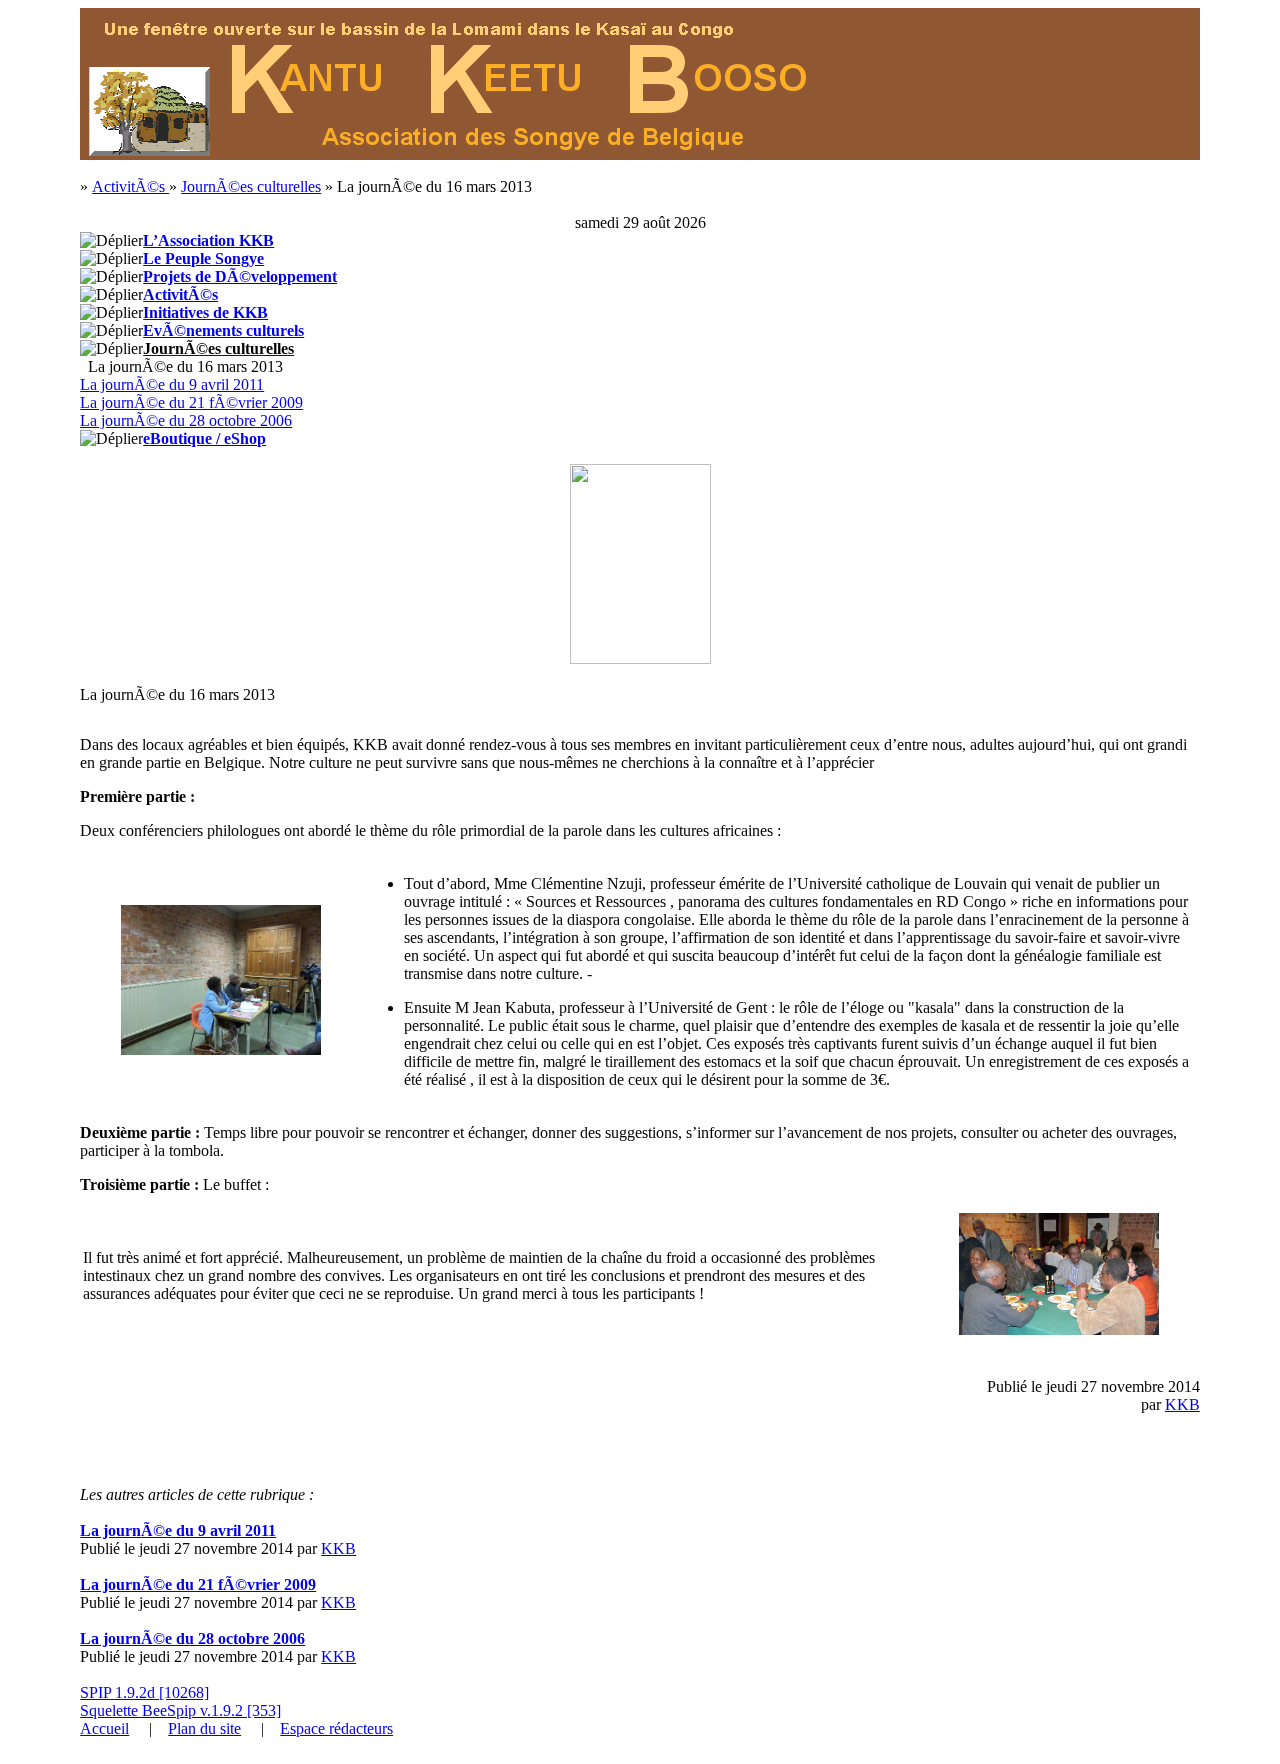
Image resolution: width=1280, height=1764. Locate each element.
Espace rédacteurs (336, 1728)
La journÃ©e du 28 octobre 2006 (186, 420)
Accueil (104, 1728)
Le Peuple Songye (203, 258)
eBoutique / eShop (204, 438)
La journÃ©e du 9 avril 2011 (172, 384)
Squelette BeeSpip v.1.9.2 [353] (180, 1710)
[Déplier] (111, 241)
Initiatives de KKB (205, 312)
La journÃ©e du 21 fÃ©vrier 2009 (191, 402)
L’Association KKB (208, 240)
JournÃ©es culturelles (251, 186)
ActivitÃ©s (130, 186)
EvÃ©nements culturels (223, 330)
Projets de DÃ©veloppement (240, 276)
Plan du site (204, 1728)
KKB (1182, 1404)
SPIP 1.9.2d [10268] (144, 1692)
